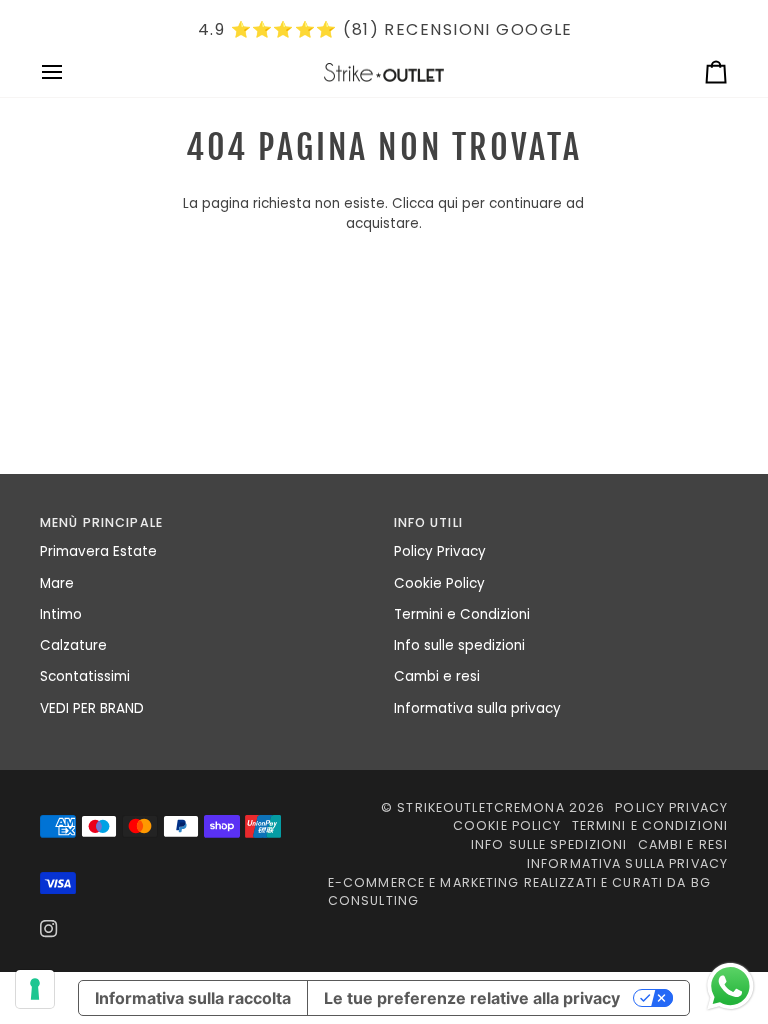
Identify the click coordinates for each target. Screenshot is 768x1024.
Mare (57, 583)
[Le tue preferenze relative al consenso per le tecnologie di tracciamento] (35, 989)
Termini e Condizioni (462, 614)
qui (448, 203)
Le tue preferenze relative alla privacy (472, 998)
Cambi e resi (437, 676)
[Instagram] (49, 929)
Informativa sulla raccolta (193, 998)
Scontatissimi (85, 676)
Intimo (61, 614)
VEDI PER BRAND (92, 708)
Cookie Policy (439, 583)
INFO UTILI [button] (428, 522)
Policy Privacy (440, 551)
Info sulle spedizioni (459, 645)
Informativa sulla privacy (477, 708)
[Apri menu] (70, 73)
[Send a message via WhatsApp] (730, 986)
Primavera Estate (98, 551)
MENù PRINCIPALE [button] (101, 522)
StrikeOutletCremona (480, 807)
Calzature (73, 645)
